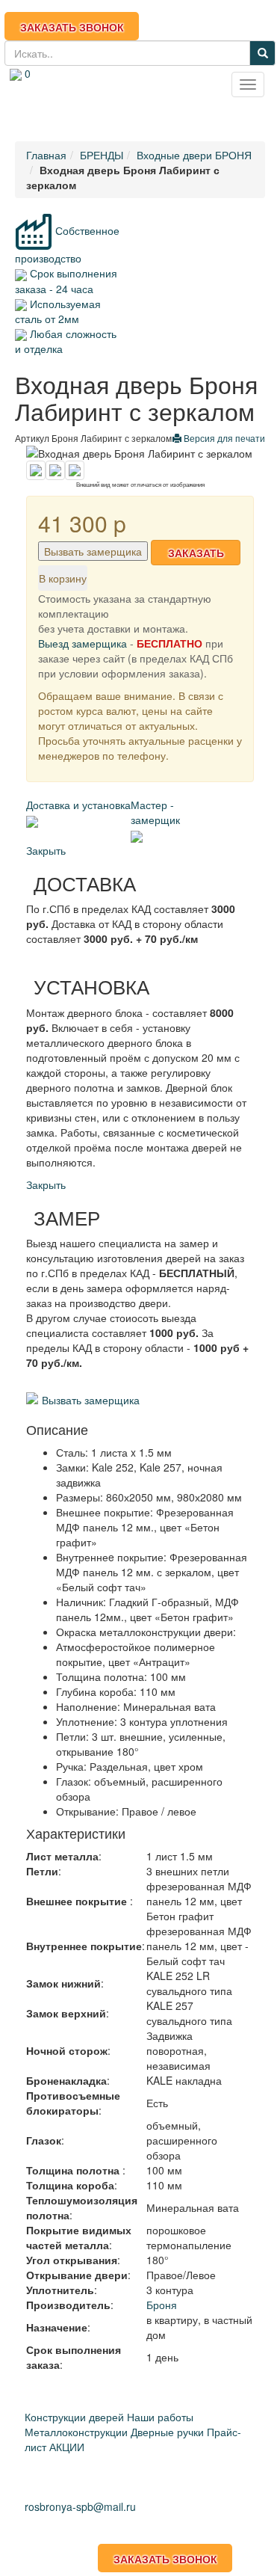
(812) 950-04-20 (97, 91)
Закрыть (46, 850)
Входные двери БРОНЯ (194, 155)
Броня (162, 2305)
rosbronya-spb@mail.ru (88, 107)
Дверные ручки (167, 2432)
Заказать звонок (72, 27)
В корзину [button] (63, 578)
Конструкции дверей (74, 2417)
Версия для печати (223, 438)
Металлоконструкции (76, 2432)
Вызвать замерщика (93, 551)
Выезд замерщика (83, 643)
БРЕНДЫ (102, 155)
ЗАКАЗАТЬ (196, 553)
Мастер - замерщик (155, 812)
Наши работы (160, 2417)
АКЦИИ (67, 2447)
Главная (46, 155)
